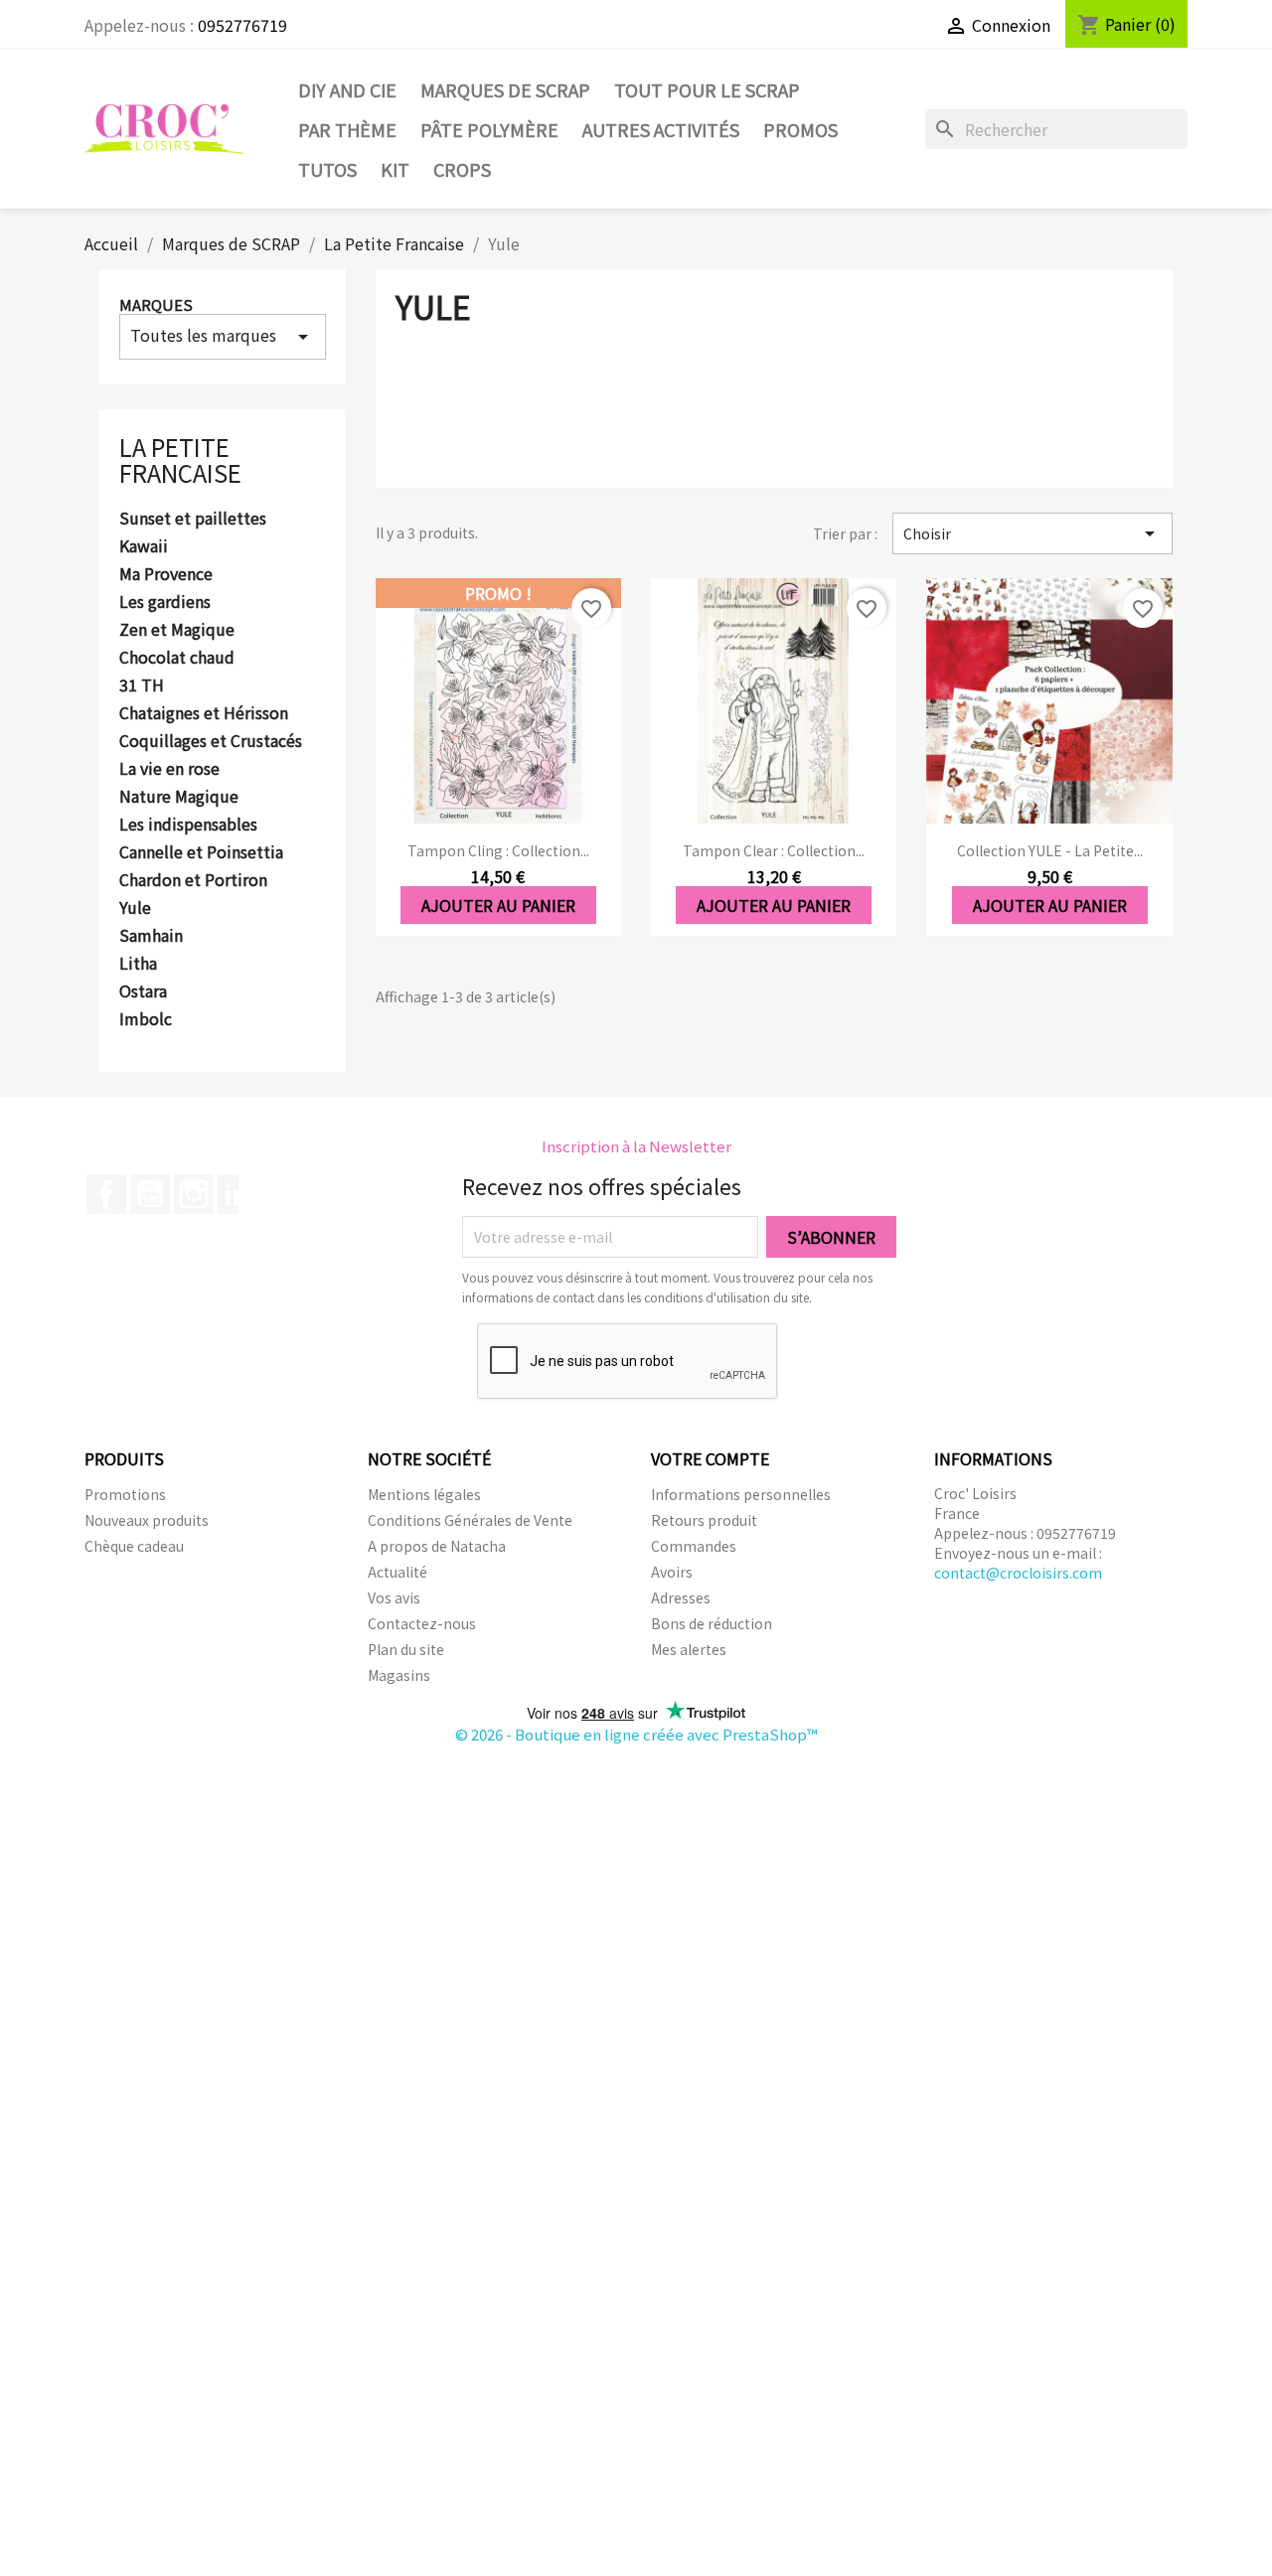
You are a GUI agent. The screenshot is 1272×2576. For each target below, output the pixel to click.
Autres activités (661, 129)
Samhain (151, 936)
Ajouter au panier (498, 905)
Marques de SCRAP (505, 89)
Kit (395, 169)
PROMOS (800, 129)
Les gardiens (165, 602)
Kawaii (144, 546)
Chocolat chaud (177, 658)
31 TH (142, 685)
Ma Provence (166, 574)
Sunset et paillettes (193, 519)
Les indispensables (188, 825)
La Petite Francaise (180, 459)
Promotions (125, 1494)
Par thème (347, 129)
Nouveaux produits (147, 1520)
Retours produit (704, 1520)
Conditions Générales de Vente (470, 1520)
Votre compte (710, 1458)
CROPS (462, 169)
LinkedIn (238, 1194)
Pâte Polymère (489, 129)
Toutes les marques (223, 336)
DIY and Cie (347, 89)
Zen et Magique (177, 630)
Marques (156, 304)
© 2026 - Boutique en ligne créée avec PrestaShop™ (636, 1734)
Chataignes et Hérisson (204, 713)
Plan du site (406, 1649)
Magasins (399, 1675)
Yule (135, 908)
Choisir (1033, 533)
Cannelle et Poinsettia (201, 852)
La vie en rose (169, 769)
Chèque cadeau (134, 1546)
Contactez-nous (422, 1623)
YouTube (150, 1194)
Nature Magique (179, 797)
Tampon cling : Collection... (498, 850)
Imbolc (146, 1019)
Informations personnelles (741, 1494)
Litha (138, 964)
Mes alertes (689, 1649)
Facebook (106, 1194)
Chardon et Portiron (193, 880)
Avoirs (672, 1572)
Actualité (397, 1572)
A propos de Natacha (437, 1546)
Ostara (143, 991)
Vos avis (394, 1597)
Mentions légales (424, 1494)
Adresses (681, 1597)
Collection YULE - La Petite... (1050, 850)
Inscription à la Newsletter (636, 1146)
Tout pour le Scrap (707, 89)
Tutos (327, 169)
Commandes (694, 1546)
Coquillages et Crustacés (211, 741)
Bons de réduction (712, 1623)
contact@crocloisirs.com (1018, 1573)
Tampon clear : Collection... (774, 850)
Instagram (194, 1194)
